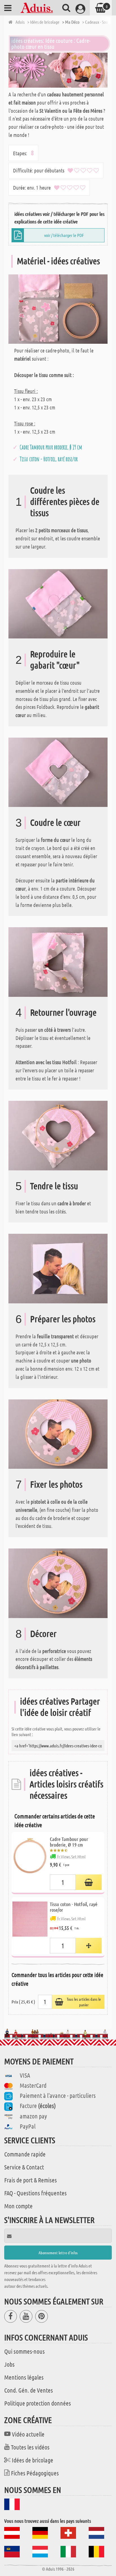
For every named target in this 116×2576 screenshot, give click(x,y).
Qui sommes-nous (24, 2351)
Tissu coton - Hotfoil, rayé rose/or (49, 459)
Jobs (9, 2364)
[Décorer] (58, 1583)
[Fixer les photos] (58, 1433)
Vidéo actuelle (28, 2434)
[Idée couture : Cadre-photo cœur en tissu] (58, 70)
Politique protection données (38, 2403)
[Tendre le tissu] (58, 1135)
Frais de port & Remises (31, 2180)
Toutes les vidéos (30, 2447)
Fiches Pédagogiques (35, 2473)
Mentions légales (24, 2377)
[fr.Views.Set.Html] (89, 1882)
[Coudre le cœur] (58, 772)
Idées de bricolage (33, 2460)
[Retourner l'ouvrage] (58, 961)
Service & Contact (24, 2167)
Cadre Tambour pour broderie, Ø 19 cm (51, 447)
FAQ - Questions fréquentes (35, 2193)
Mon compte (18, 2206)
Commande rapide (25, 2154)
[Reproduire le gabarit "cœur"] (58, 603)
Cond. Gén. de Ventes (29, 2390)
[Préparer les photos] (58, 1268)
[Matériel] (58, 308)
